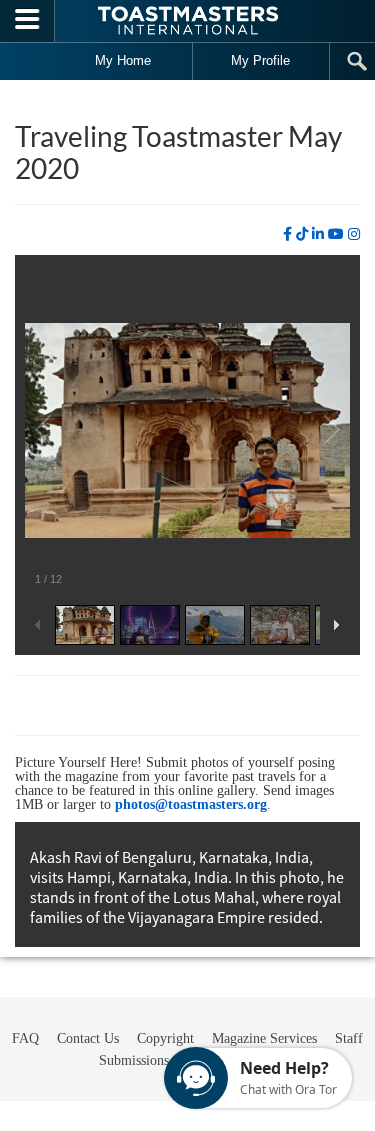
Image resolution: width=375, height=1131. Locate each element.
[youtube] (336, 234)
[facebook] (287, 234)
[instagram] (354, 234)
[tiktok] (302, 234)
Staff (349, 1038)
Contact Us (88, 1038)
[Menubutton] (27, 21)
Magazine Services (264, 1038)
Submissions (134, 1060)
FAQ (25, 1038)
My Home (123, 60)
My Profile (260, 60)
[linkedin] (318, 234)
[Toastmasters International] (188, 20)
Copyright (165, 1038)
